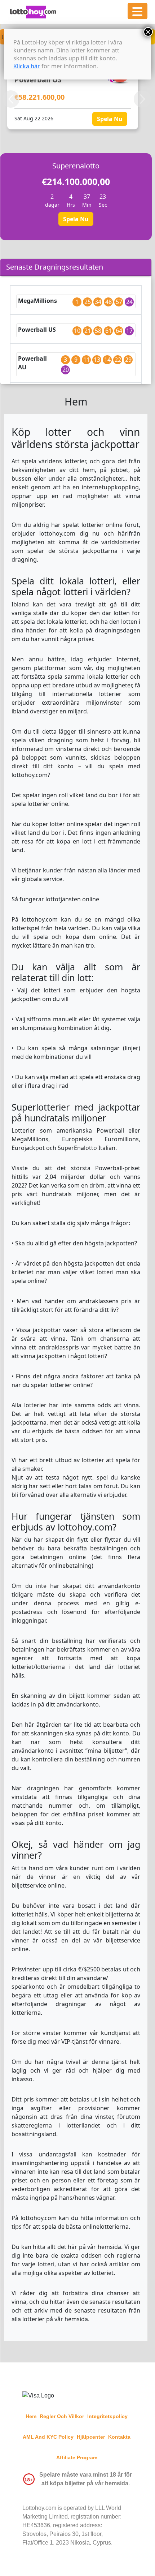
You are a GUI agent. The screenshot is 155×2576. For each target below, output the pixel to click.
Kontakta (119, 2437)
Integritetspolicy (107, 2416)
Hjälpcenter (91, 2437)
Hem (31, 2416)
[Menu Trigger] (138, 11)
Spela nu (110, 119)
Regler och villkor (62, 2416)
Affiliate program (77, 2457)
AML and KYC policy (48, 2437)
